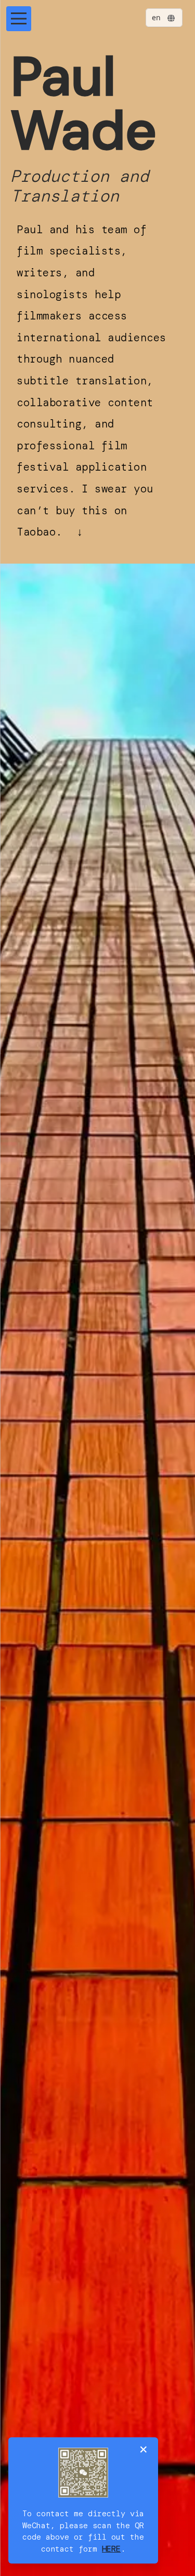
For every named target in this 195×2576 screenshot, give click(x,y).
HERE (111, 2549)
